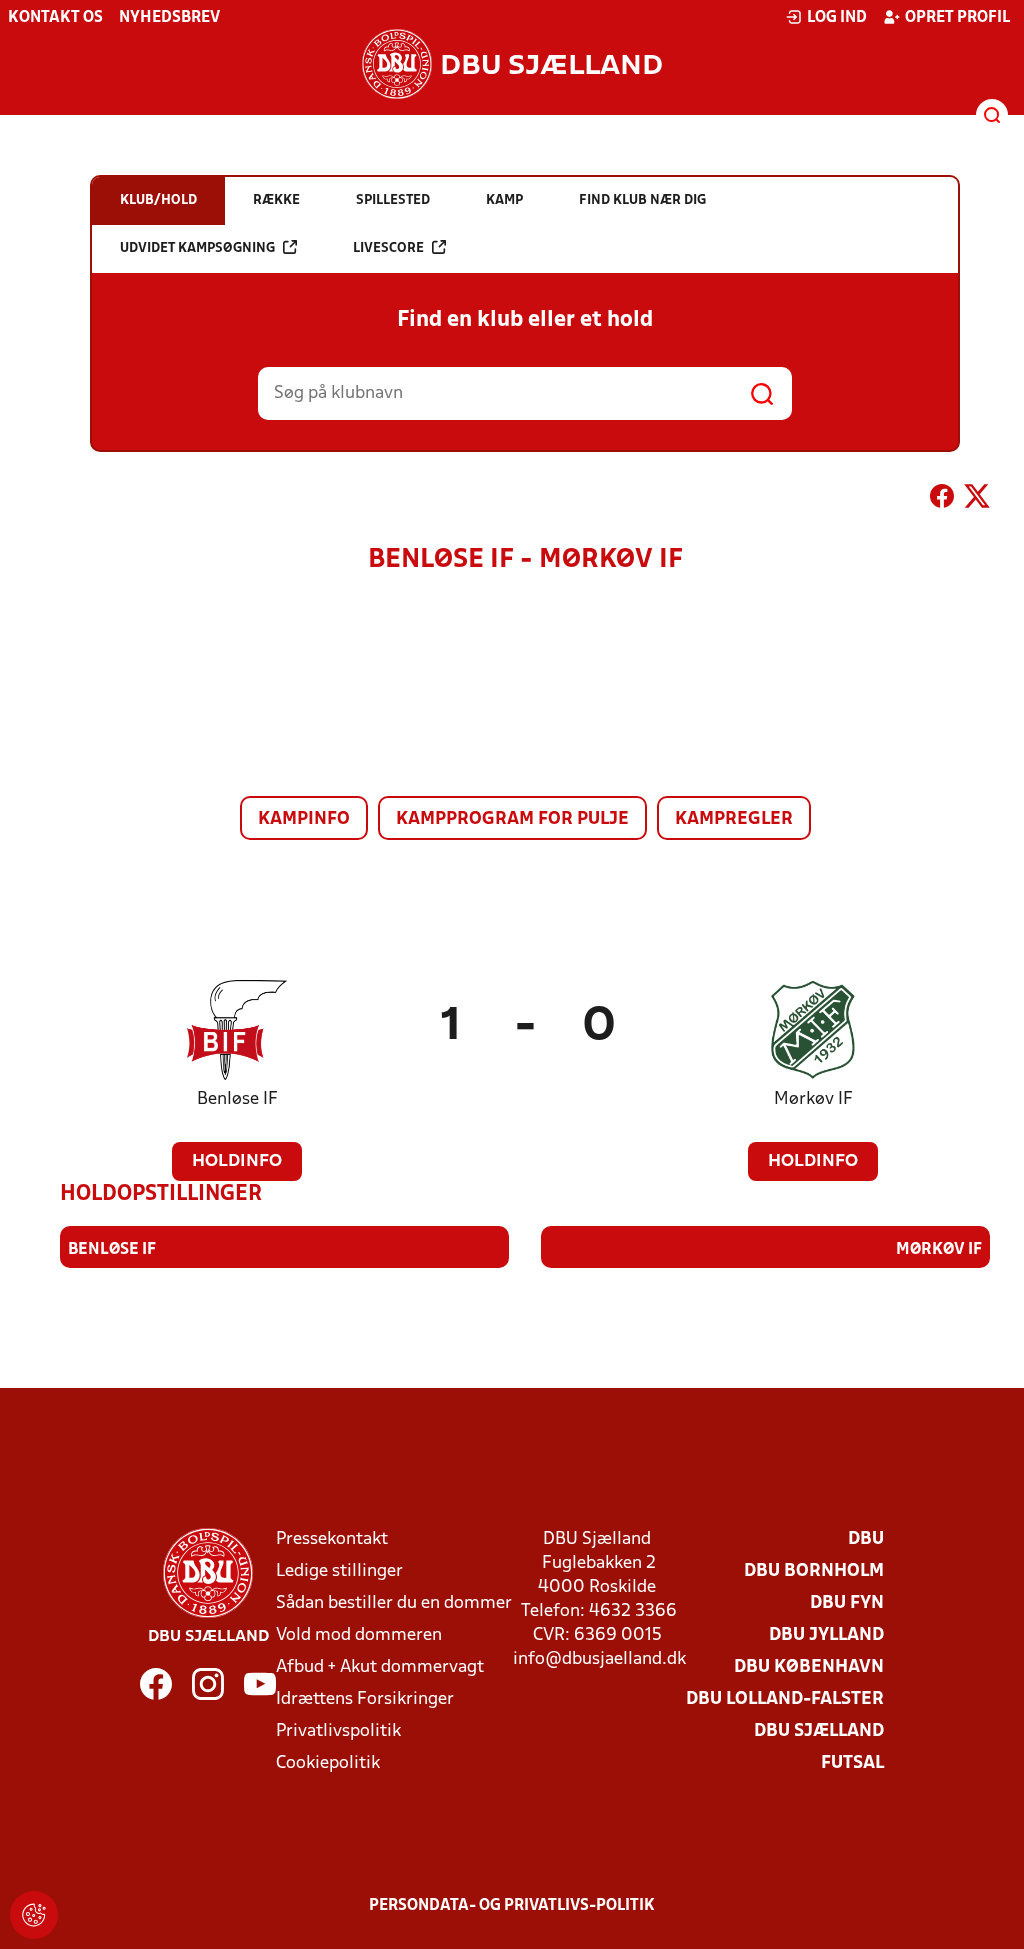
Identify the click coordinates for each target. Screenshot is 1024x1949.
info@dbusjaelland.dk (599, 1659)
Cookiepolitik (328, 1763)
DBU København (809, 1667)
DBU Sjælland (819, 1731)
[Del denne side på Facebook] (942, 500)
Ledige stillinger (339, 1571)
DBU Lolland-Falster (785, 1699)
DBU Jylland (826, 1635)
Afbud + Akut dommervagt (380, 1667)
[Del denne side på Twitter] (977, 500)
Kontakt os (55, 18)
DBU (866, 1539)
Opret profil (957, 18)
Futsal (852, 1763)
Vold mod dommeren (359, 1635)
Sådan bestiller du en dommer (394, 1603)
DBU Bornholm (814, 1571)
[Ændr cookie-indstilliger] (34, 1915)
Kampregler (734, 819)
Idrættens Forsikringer (365, 1699)
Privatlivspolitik (338, 1731)
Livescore (388, 248)
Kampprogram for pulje (512, 819)
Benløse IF (237, 1099)
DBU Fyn (847, 1603)
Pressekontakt (332, 1539)
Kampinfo (304, 819)
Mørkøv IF (813, 1099)
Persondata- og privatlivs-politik (512, 1906)
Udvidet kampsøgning (197, 248)
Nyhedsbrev (169, 18)
